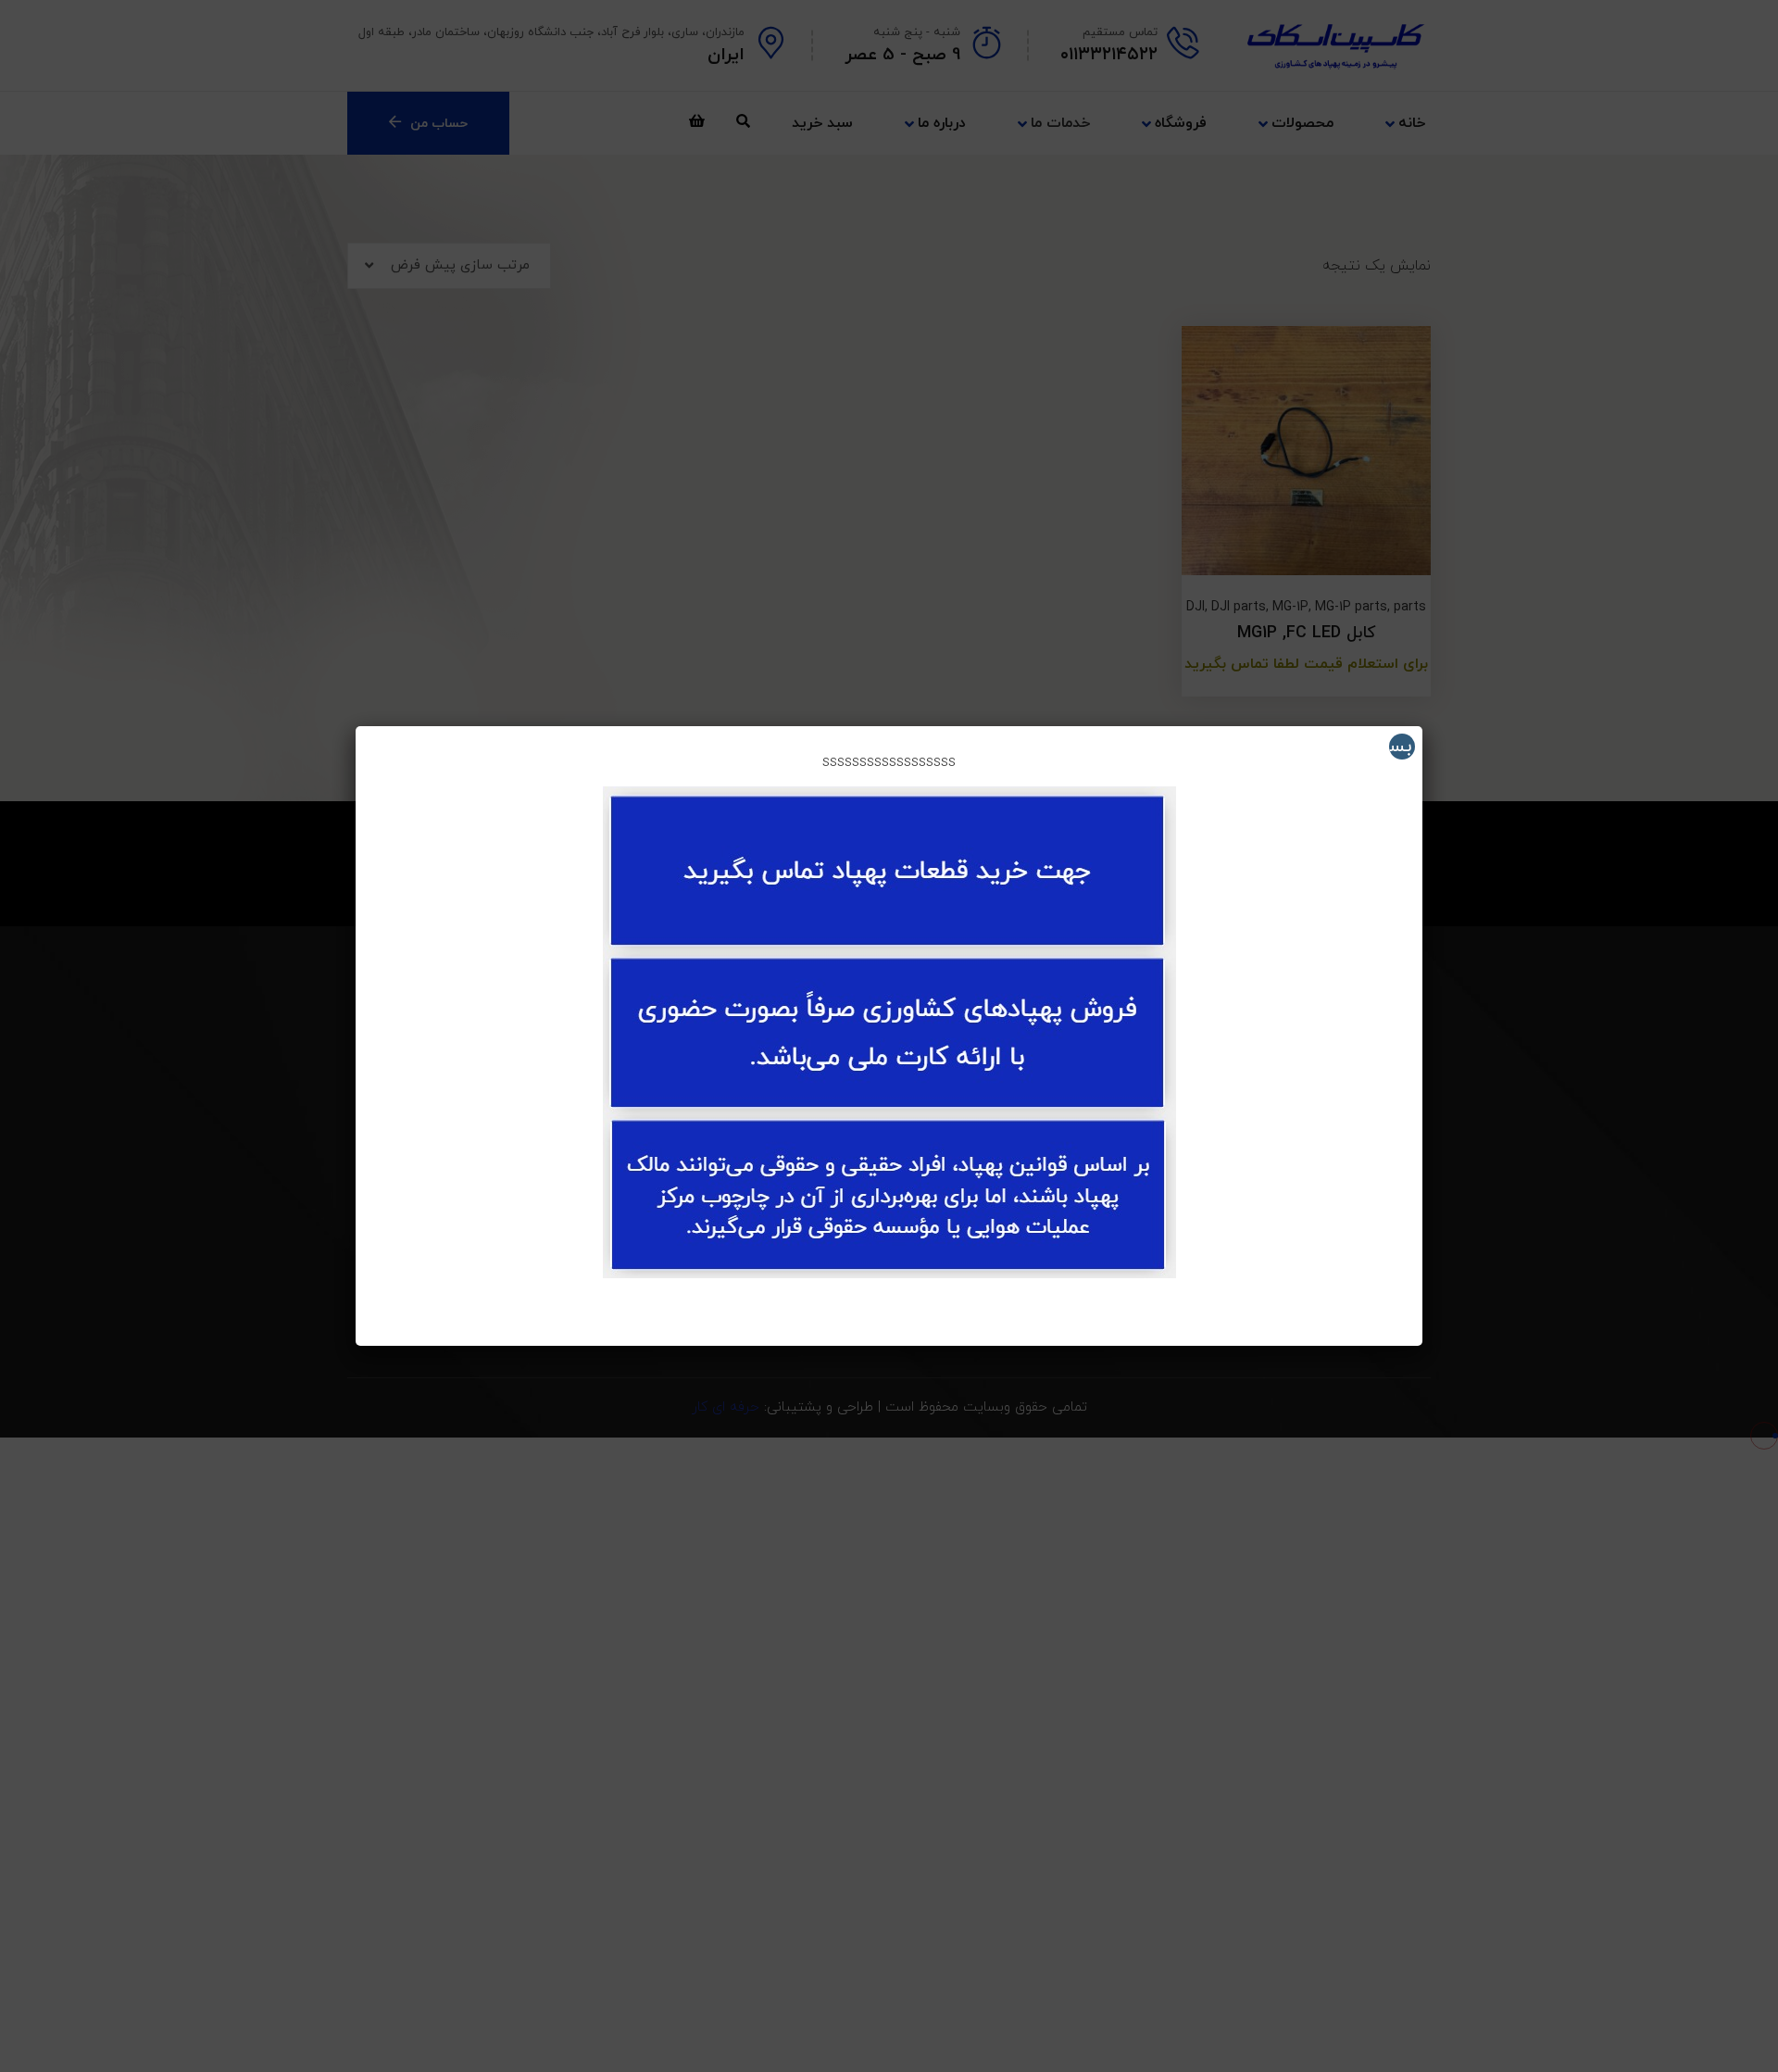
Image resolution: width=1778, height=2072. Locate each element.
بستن (1400, 747)
